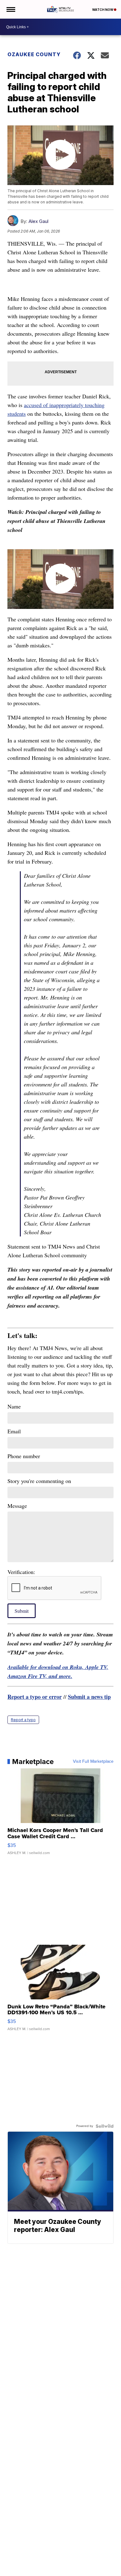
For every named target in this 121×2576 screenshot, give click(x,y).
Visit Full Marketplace (93, 1762)
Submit (22, 1611)
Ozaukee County (34, 54)
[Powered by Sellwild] (105, 2126)
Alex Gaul (38, 221)
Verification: (21, 1572)
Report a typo (23, 1720)
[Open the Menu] (10, 9)
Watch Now (103, 10)
